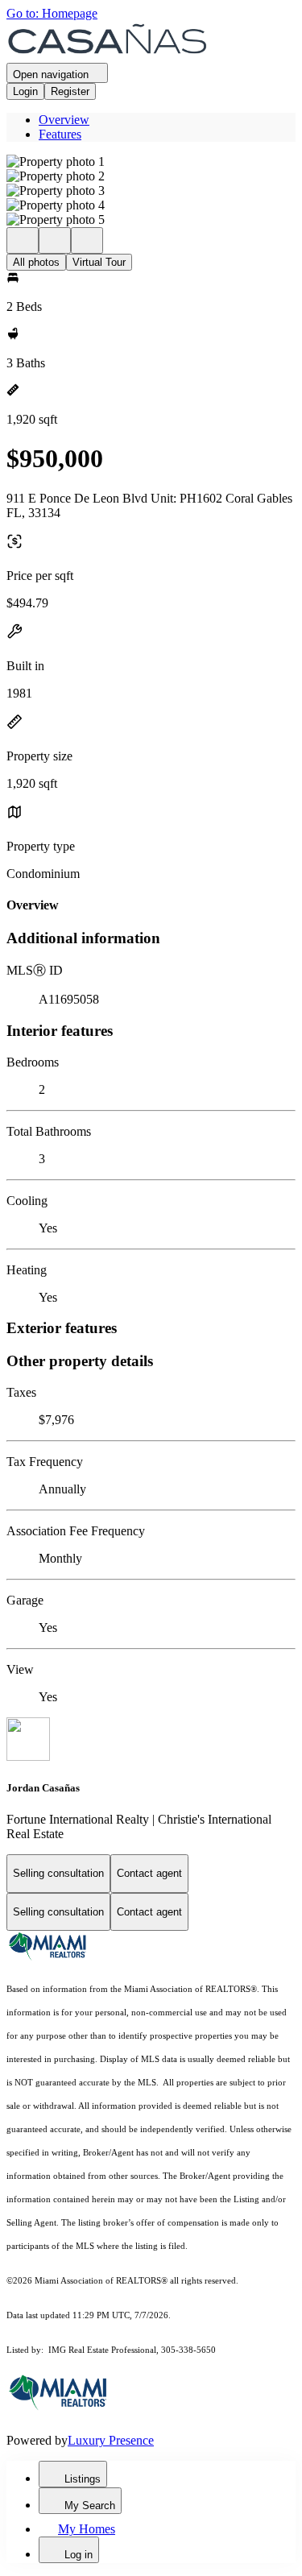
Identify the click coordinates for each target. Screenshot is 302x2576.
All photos (36, 262)
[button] (151, 162)
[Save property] (55, 240)
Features (60, 134)
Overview (64, 120)
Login (25, 91)
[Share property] (87, 240)
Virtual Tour (99, 262)
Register (70, 91)
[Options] (23, 240)
